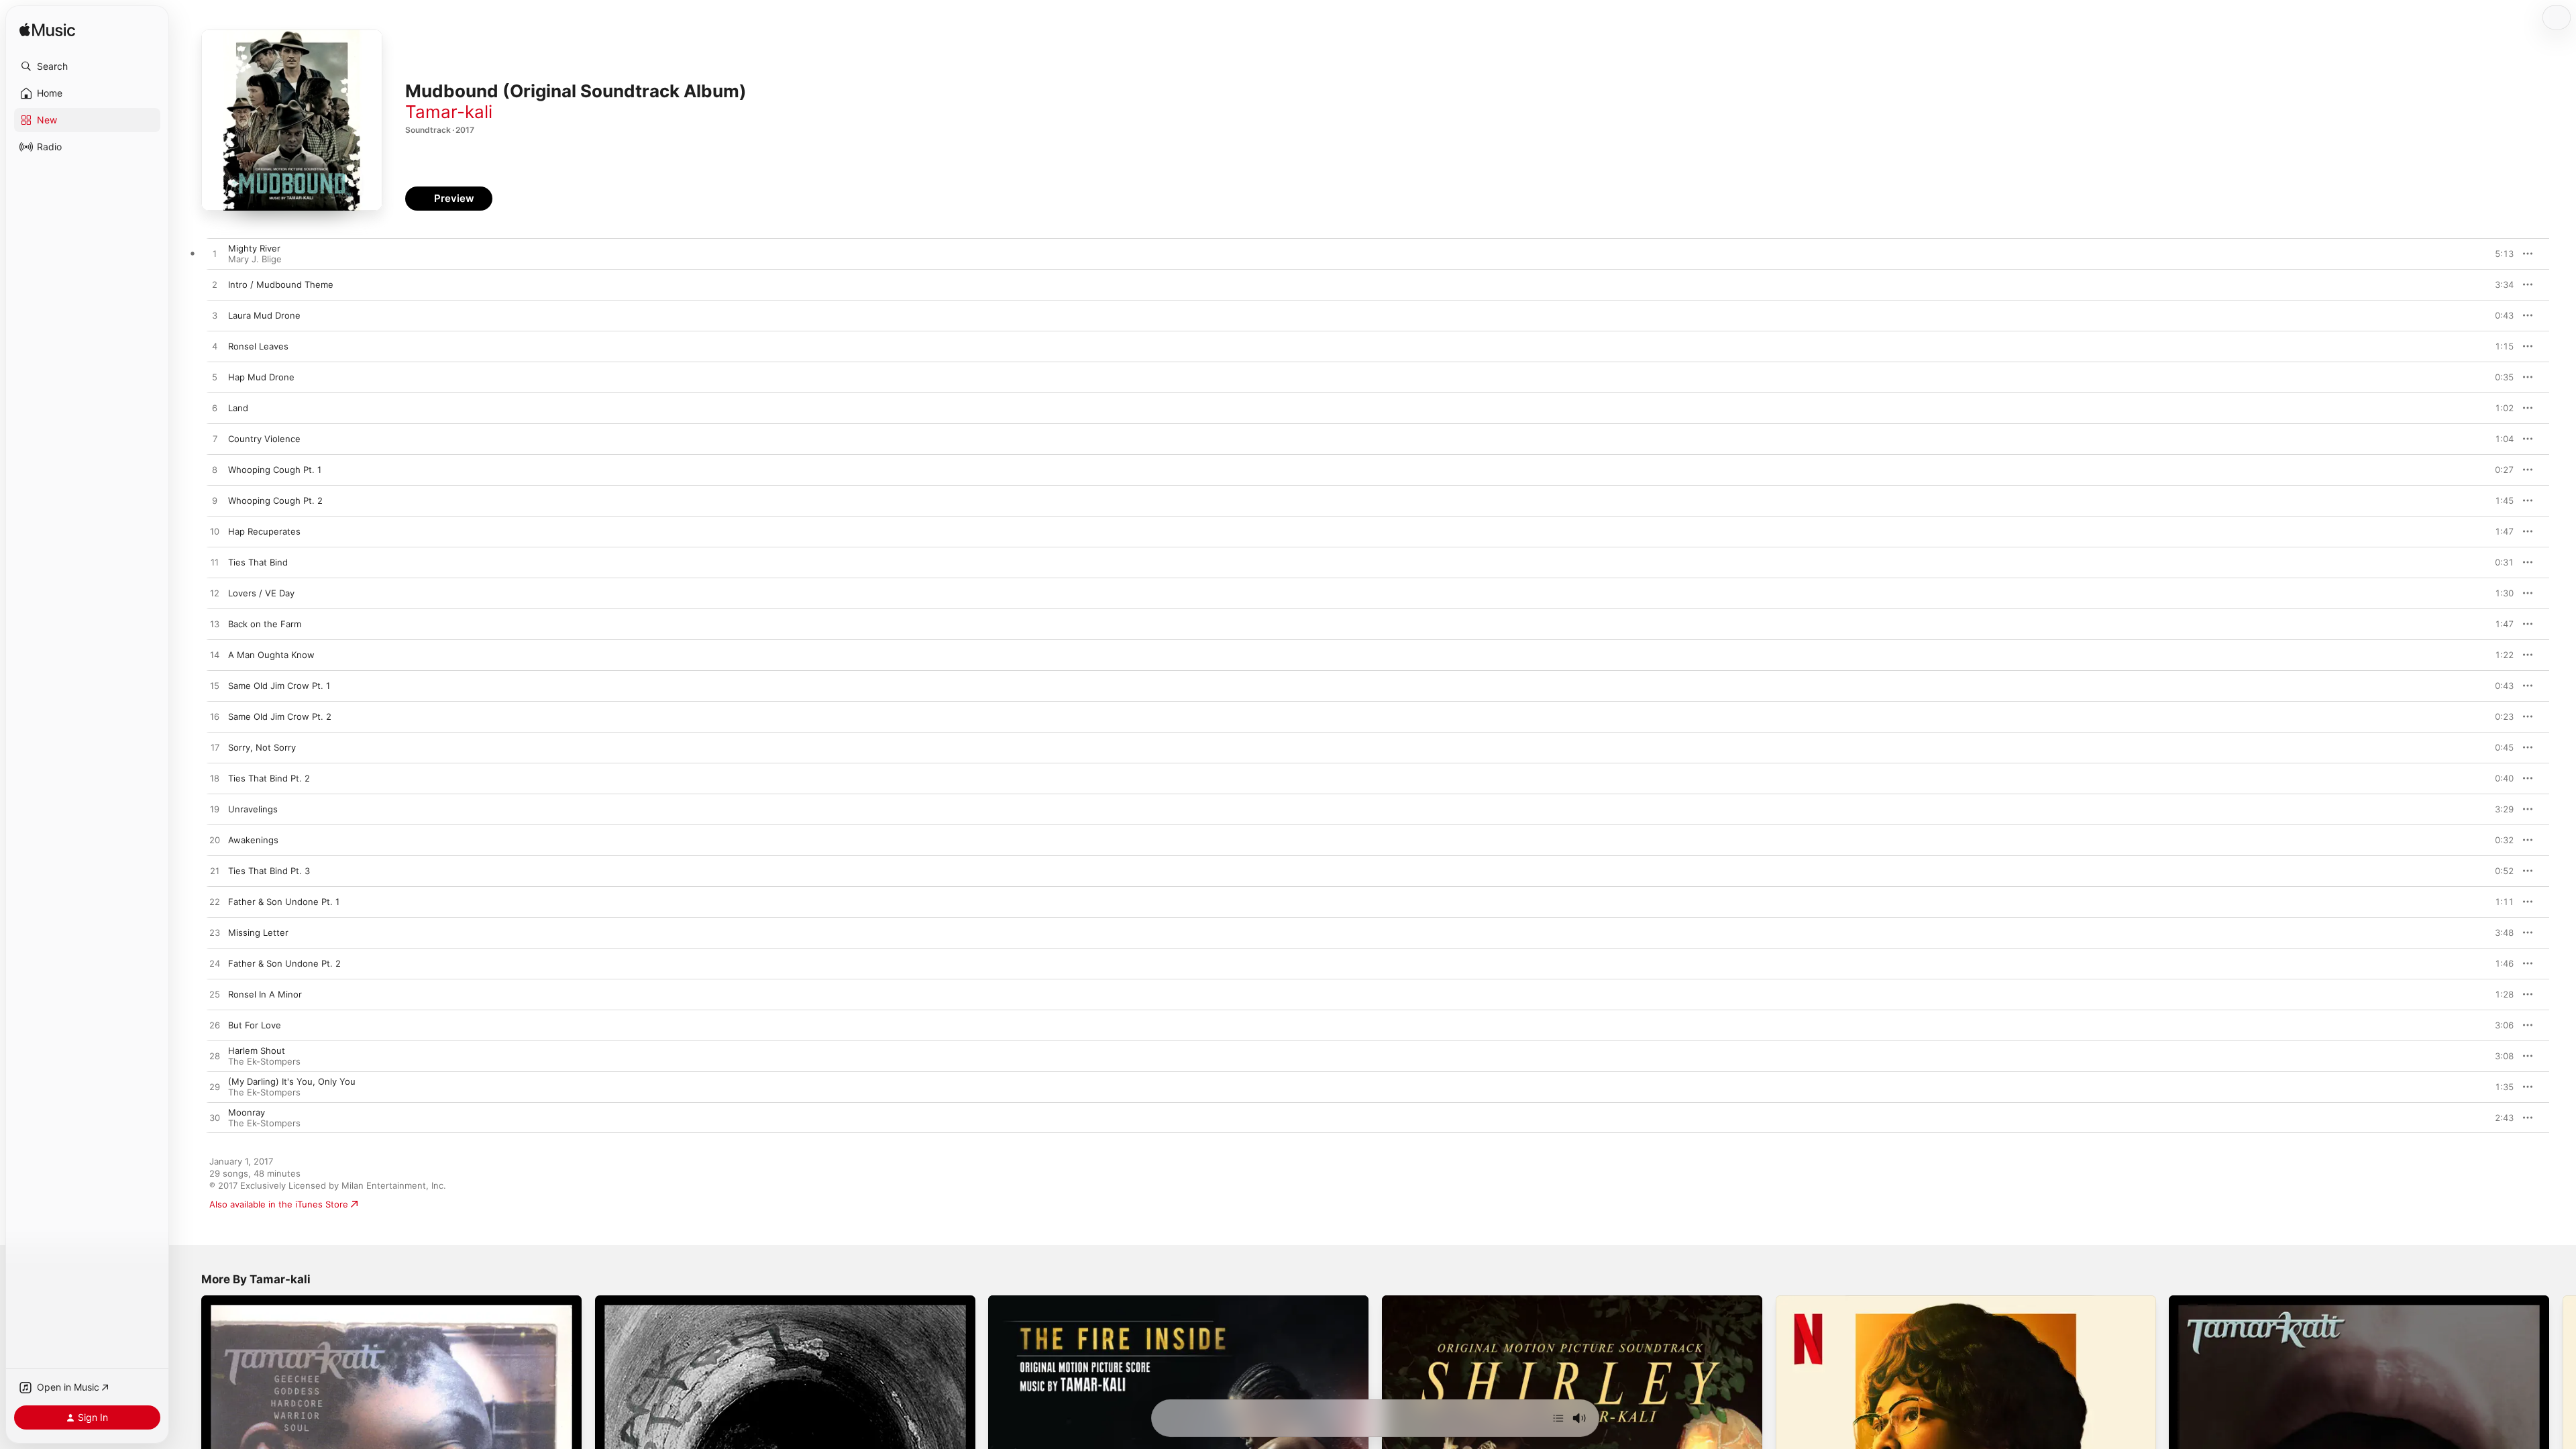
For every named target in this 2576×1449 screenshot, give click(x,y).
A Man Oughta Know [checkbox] (271, 655)
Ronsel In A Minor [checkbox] (265, 994)
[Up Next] (1558, 1418)
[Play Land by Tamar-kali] (215, 409)
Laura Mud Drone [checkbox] (264, 315)
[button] (87, 66)
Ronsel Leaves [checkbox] (258, 346)
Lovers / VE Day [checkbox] (261, 593)
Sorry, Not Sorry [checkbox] (262, 747)
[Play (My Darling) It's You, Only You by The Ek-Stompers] (215, 1087)
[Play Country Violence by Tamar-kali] (215, 439)
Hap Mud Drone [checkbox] (261, 377)
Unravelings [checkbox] (253, 809)
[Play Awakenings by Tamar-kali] (215, 841)
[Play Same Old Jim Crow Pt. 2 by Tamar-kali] (215, 717)
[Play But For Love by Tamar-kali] (215, 1026)
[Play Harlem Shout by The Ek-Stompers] (215, 1057)
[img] (47, 31)
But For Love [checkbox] (255, 1025)
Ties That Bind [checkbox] (258, 562)
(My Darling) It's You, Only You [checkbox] (292, 1081)
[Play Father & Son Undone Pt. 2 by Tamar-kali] (215, 964)
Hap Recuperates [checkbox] (264, 531)
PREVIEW (2499, 254)
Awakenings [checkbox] (253, 840)
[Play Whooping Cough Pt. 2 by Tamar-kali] (215, 501)
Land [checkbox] (238, 408)
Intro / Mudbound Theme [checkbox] (281, 284)
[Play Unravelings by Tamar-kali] (215, 810)
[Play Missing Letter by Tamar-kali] (215, 933)
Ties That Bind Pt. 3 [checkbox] (269, 871)
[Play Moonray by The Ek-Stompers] (215, 1118)
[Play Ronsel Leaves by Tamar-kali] (215, 347)
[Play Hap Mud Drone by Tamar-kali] (215, 378)
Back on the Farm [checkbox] (265, 624)
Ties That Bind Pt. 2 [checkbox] (269, 778)
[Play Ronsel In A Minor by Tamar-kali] (215, 995)
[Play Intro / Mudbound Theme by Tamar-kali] (215, 285)
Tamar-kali (449, 112)
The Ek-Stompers (264, 1061)
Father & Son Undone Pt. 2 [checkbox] (284, 963)
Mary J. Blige (255, 259)
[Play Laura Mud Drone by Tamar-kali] (215, 316)
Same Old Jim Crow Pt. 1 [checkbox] (279, 686)
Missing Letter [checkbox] (258, 932)
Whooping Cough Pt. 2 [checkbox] (275, 500)
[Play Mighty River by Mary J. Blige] (215, 254)
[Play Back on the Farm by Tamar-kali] (215, 625)
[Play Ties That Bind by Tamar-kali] (215, 563)
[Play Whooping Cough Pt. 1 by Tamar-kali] (215, 470)
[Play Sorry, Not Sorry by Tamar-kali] (215, 748)
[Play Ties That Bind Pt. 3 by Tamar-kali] (215, 871)
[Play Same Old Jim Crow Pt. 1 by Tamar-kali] (215, 686)
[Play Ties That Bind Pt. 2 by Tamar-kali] (215, 779)
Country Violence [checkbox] (264, 439)
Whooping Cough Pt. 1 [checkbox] (275, 470)
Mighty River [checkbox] (254, 248)
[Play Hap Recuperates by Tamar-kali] (215, 532)
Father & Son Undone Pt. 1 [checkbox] (284, 902)
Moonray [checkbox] (247, 1112)
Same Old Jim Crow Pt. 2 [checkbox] (280, 716)
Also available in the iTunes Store (279, 1204)
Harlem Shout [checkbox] (257, 1051)
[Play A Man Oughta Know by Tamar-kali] (215, 655)
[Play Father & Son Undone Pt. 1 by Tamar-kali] (215, 902)
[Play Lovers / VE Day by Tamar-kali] (215, 594)
